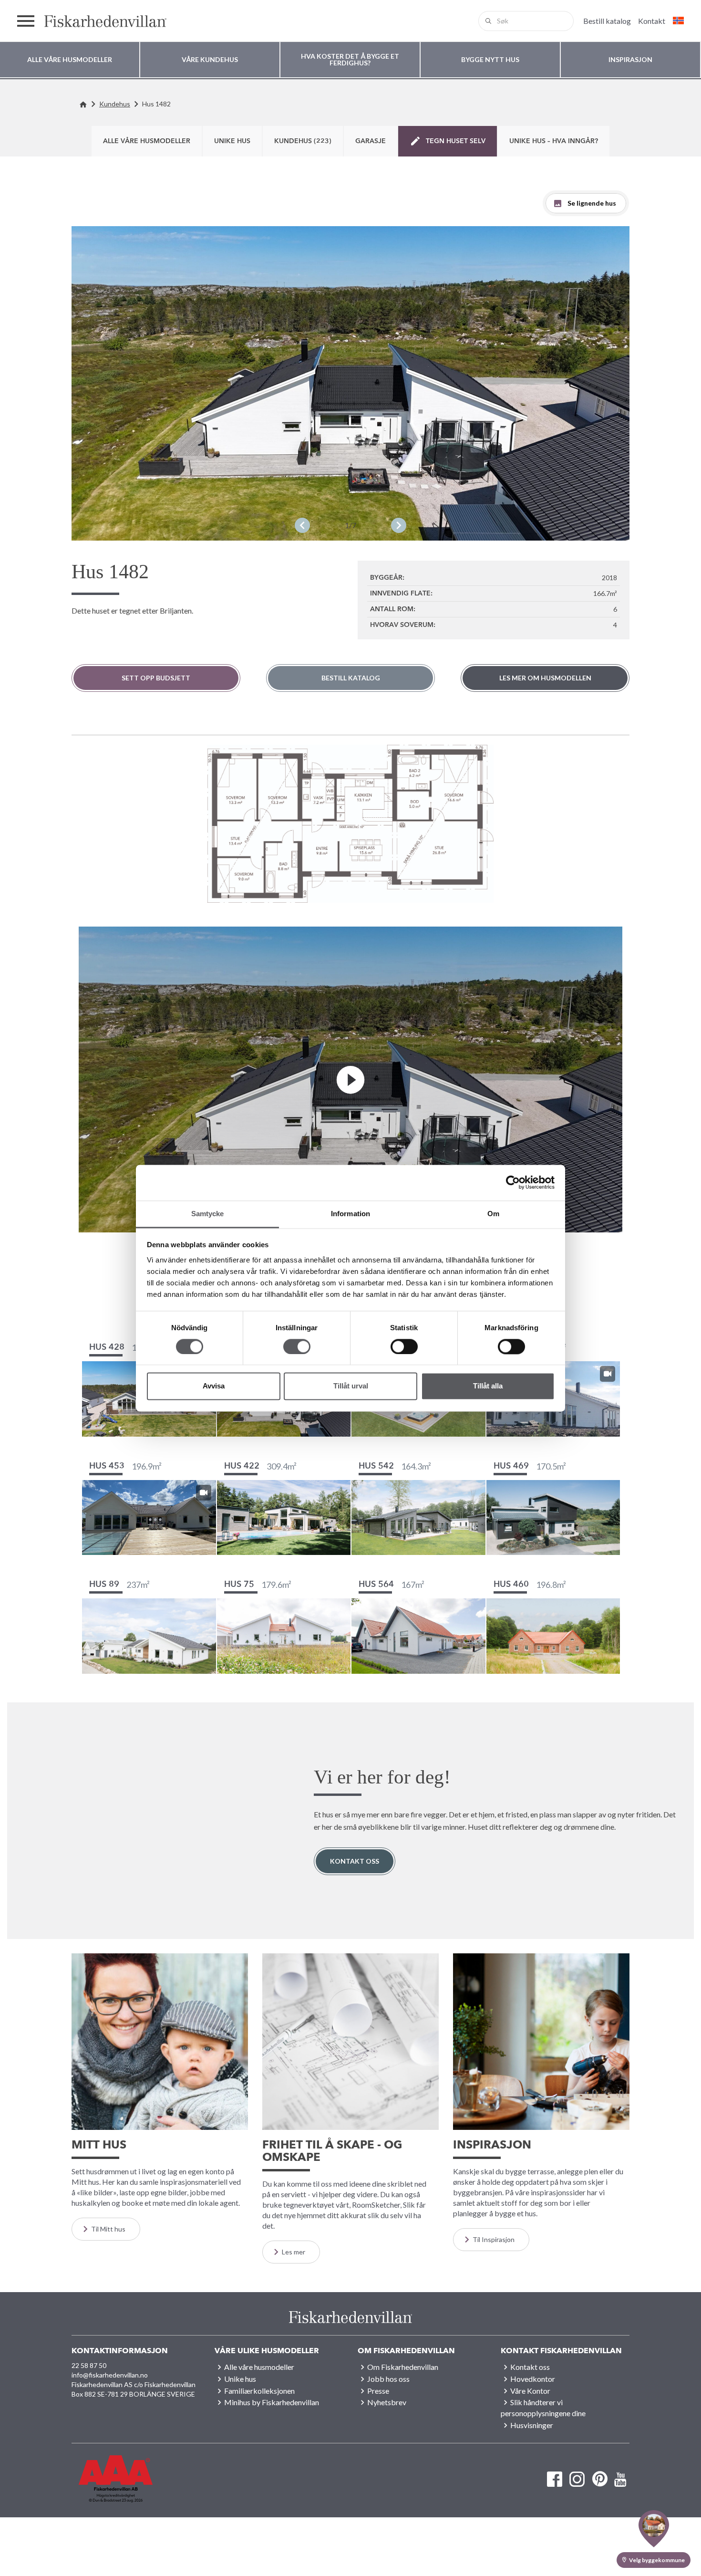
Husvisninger (532, 2425)
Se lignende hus (592, 203)
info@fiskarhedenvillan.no (110, 2375)
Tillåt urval (351, 1386)
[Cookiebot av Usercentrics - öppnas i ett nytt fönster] (513, 1182)
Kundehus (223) (303, 141)
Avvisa (214, 1386)
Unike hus (232, 141)
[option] (350, 383)
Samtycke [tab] (208, 1214)
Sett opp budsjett (156, 678)
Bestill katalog (351, 678)
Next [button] (399, 525)
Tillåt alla (488, 1386)
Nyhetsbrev (387, 2402)
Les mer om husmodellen (545, 678)
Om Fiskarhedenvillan (403, 2367)
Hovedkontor (533, 2379)
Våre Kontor (530, 2391)
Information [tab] (350, 1214)
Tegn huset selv (456, 141)
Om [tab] (493, 1214)
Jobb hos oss (388, 2379)
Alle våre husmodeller (147, 141)
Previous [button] (302, 525)
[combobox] (526, 21)
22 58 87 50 (89, 2365)
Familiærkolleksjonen (259, 2391)
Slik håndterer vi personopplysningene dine (543, 2408)
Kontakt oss (355, 1861)
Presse (378, 2391)
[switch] (297, 1346)
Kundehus (115, 104)
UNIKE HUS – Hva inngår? (554, 141)
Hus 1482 (156, 104)
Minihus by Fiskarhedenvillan (272, 2402)
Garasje (371, 141)
